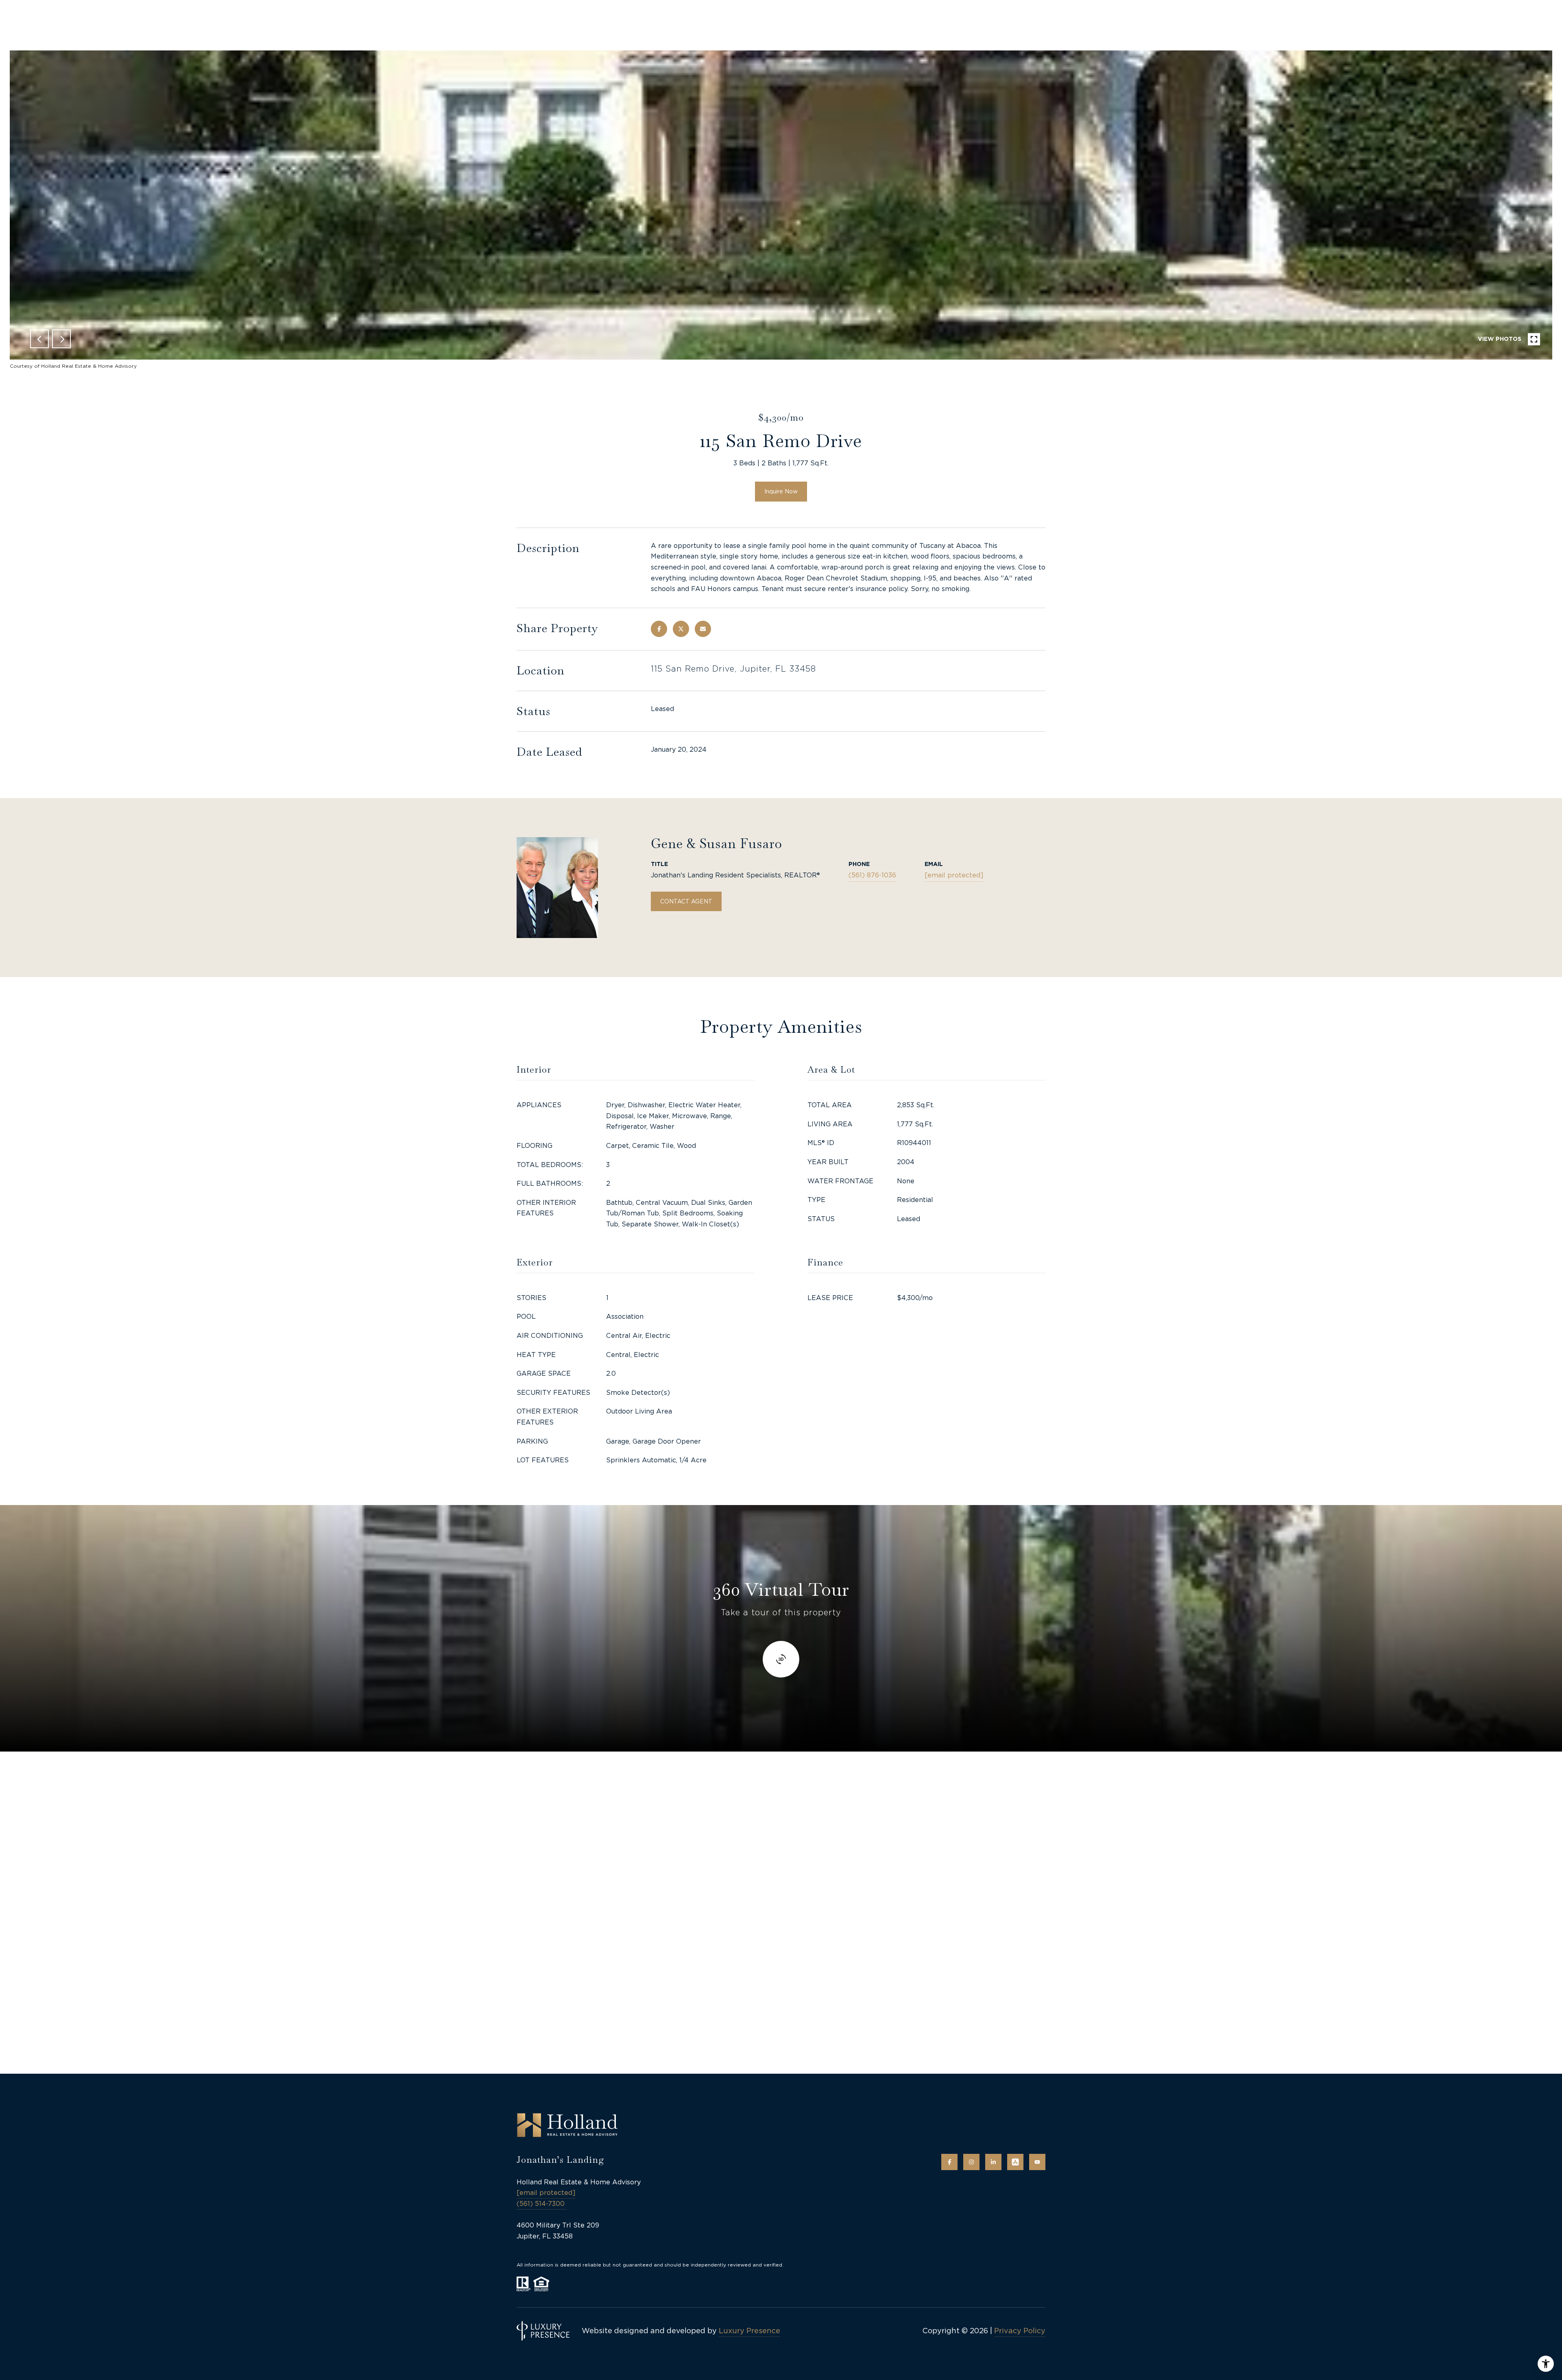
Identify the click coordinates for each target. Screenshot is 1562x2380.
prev (39, 339)
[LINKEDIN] (993, 2162)
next (61, 339)
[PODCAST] (1015, 2162)
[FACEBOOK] (949, 2162)
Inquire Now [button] (781, 491)
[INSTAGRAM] (971, 2162)
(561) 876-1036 (872, 875)
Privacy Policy (1020, 2331)
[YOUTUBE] (1037, 2162)
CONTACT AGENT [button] (686, 901)
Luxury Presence (749, 2331)
